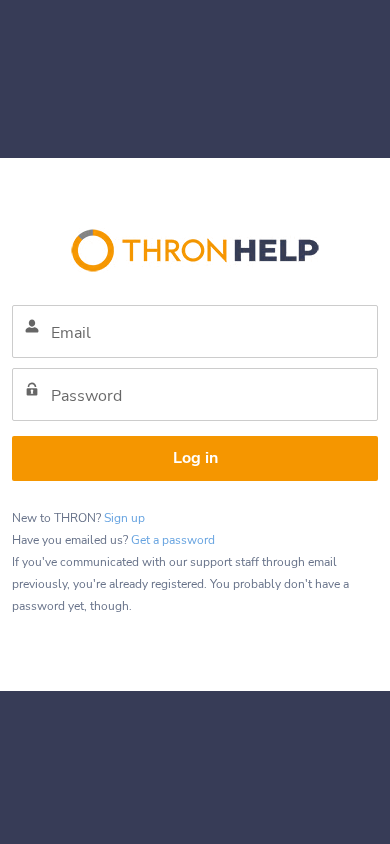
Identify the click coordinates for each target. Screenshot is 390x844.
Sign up (124, 518)
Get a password (173, 540)
